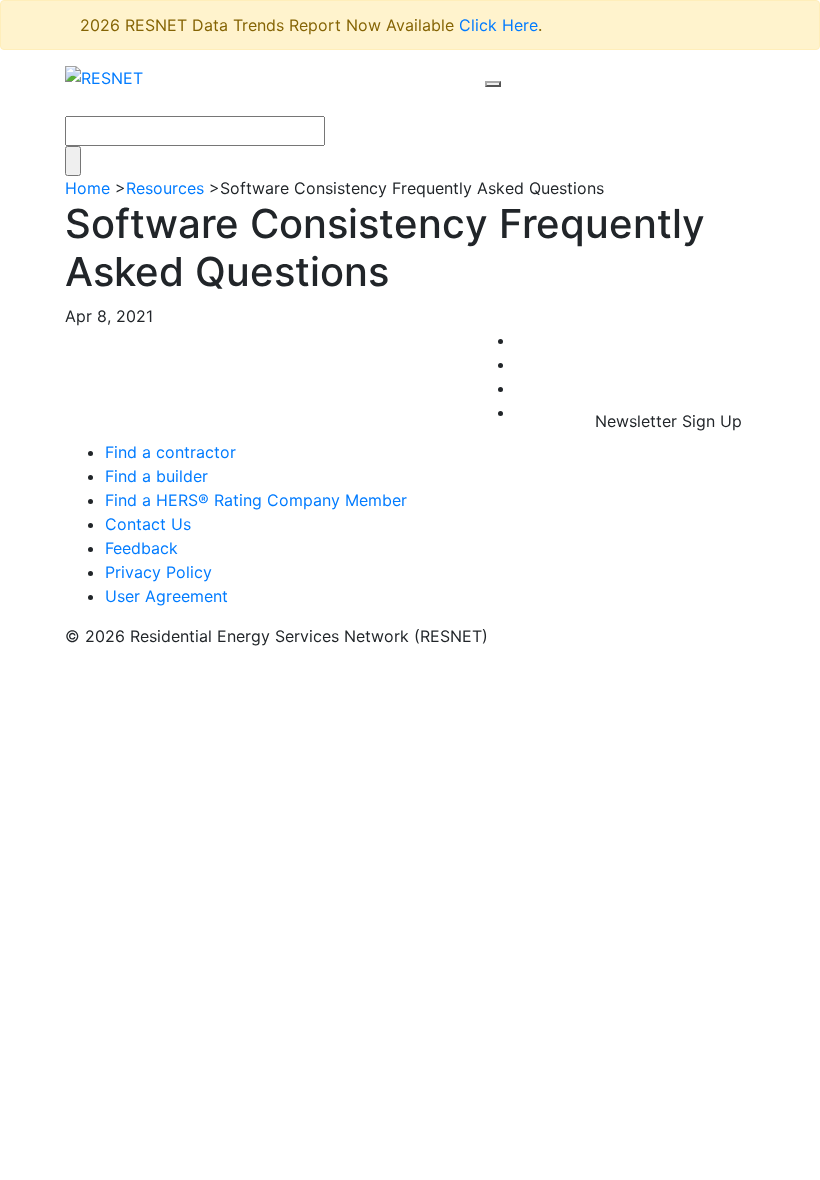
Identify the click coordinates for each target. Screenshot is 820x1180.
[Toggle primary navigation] (514, 103)
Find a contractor (170, 452)
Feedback (141, 548)
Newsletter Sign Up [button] (668, 421)
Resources (165, 188)
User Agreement (166, 596)
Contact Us (148, 524)
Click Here (498, 25)
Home (87, 188)
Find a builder (156, 476)
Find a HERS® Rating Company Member (256, 500)
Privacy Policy (158, 572)
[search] (493, 84)
